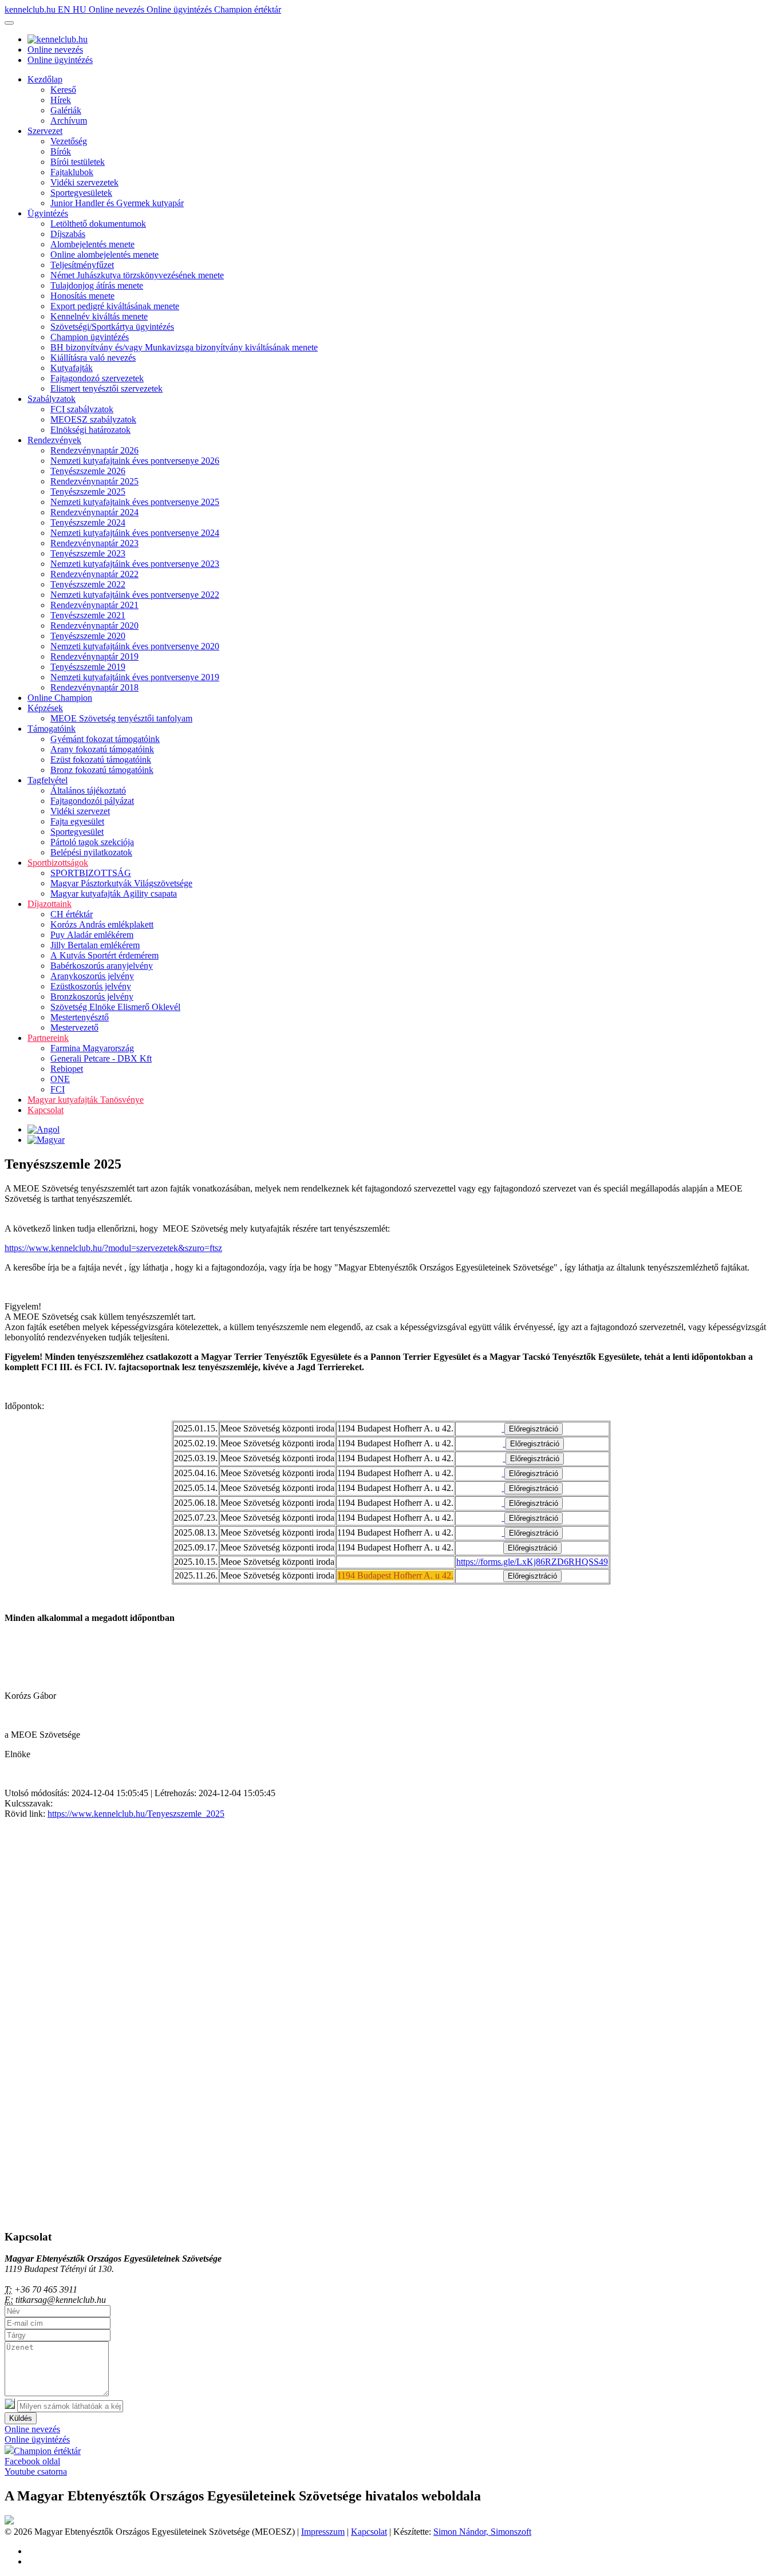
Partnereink (48, 1038)
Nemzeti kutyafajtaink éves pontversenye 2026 (135, 461)
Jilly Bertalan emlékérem (95, 945)
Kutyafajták (72, 368)
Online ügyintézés (180, 9)
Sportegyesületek (81, 193)
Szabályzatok (52, 399)
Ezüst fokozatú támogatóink (101, 760)
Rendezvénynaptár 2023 (94, 543)
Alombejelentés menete (92, 244)
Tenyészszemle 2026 (88, 471)
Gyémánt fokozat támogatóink (105, 739)
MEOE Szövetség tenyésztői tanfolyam (121, 718)
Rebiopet (67, 1069)
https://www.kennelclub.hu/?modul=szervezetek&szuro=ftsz (113, 1248)
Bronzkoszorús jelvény (92, 997)
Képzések (45, 708)
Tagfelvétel (48, 780)
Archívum (69, 121)
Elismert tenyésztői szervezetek (106, 388)
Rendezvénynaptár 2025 (94, 481)
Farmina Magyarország (92, 1048)
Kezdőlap (45, 79)
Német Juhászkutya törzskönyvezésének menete (137, 275)
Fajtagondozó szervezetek (97, 378)
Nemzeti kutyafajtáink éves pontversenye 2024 (135, 533)
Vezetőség (69, 141)
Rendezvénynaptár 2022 (94, 574)
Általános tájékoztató (88, 790)
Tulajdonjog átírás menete (97, 285)
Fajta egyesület (77, 821)
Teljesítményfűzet (82, 265)
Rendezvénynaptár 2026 (94, 450)
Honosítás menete (82, 296)
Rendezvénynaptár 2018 (94, 687)
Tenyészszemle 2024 (88, 522)
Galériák (66, 110)
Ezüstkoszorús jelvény (91, 986)
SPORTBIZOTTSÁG (91, 873)
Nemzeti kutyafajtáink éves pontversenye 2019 (135, 677)
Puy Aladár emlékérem (92, 935)
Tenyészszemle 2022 (88, 584)
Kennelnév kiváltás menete (99, 316)
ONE (60, 1079)
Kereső (63, 90)
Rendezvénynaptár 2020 (94, 626)
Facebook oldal (32, 2461)
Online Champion (60, 698)
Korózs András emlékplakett (102, 924)
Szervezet (45, 131)
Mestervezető (74, 1027)
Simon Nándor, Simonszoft (482, 2532)
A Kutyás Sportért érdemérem (104, 955)
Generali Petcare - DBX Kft (101, 1058)
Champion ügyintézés (90, 337)
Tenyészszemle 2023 (88, 553)
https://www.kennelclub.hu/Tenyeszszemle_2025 (136, 1814)
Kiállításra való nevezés (93, 358)
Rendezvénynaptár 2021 (94, 605)
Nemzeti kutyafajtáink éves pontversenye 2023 (135, 564)
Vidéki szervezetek (84, 182)
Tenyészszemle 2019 (88, 667)
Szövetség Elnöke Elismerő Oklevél (115, 1007)
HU (81, 9)
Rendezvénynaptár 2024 (94, 512)
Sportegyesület (77, 832)
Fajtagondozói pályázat (92, 801)
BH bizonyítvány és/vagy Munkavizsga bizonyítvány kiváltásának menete (184, 347)
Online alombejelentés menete (104, 255)
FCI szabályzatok (82, 409)
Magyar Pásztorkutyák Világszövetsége (121, 883)
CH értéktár (72, 914)
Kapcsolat (46, 1110)
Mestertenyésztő (80, 1017)
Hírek (61, 100)
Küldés (21, 2418)
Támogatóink (52, 729)
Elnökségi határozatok (90, 430)
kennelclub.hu (31, 9)
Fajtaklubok (72, 172)
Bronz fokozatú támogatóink (102, 770)
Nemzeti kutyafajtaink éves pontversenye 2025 (135, 502)
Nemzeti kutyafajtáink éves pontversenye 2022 (135, 595)
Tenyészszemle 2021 (88, 615)
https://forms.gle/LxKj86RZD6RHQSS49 (532, 1562)
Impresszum (323, 2532)
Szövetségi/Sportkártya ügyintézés (112, 327)
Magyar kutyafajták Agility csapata (114, 893)
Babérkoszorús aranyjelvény (102, 966)
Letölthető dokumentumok (98, 224)
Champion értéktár (248, 9)
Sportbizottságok (58, 863)
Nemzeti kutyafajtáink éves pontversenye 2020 (135, 646)
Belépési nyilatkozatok (91, 852)
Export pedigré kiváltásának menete (115, 306)
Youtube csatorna (36, 2472)
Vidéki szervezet (80, 811)
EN (65, 9)
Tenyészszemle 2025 (88, 492)
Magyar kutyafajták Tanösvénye (86, 1100)
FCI (58, 1089)
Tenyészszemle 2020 (88, 636)
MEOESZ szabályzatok (93, 419)
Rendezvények (54, 440)
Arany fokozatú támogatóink (102, 749)
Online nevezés (118, 9)
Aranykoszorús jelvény (92, 976)
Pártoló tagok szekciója (92, 842)
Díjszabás (68, 234)
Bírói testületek (78, 162)
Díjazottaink (50, 904)
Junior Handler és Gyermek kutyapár (117, 203)
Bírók (61, 151)
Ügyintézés (48, 213)
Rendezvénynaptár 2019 (94, 656)
